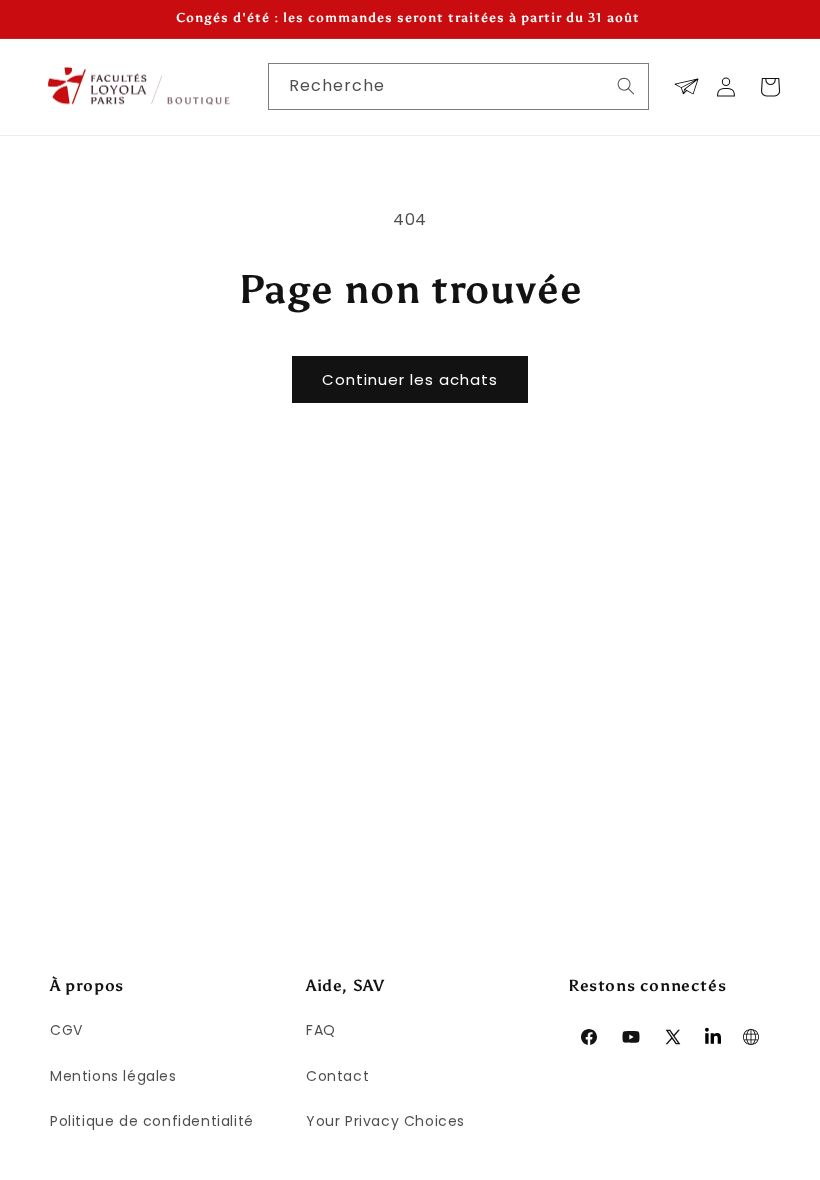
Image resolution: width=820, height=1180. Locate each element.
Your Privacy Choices (385, 1121)
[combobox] (459, 86)
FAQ (321, 1030)
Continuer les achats (410, 379)
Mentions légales (113, 1076)
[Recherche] (626, 86)
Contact (337, 1076)
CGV (66, 1030)
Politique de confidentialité (152, 1121)
